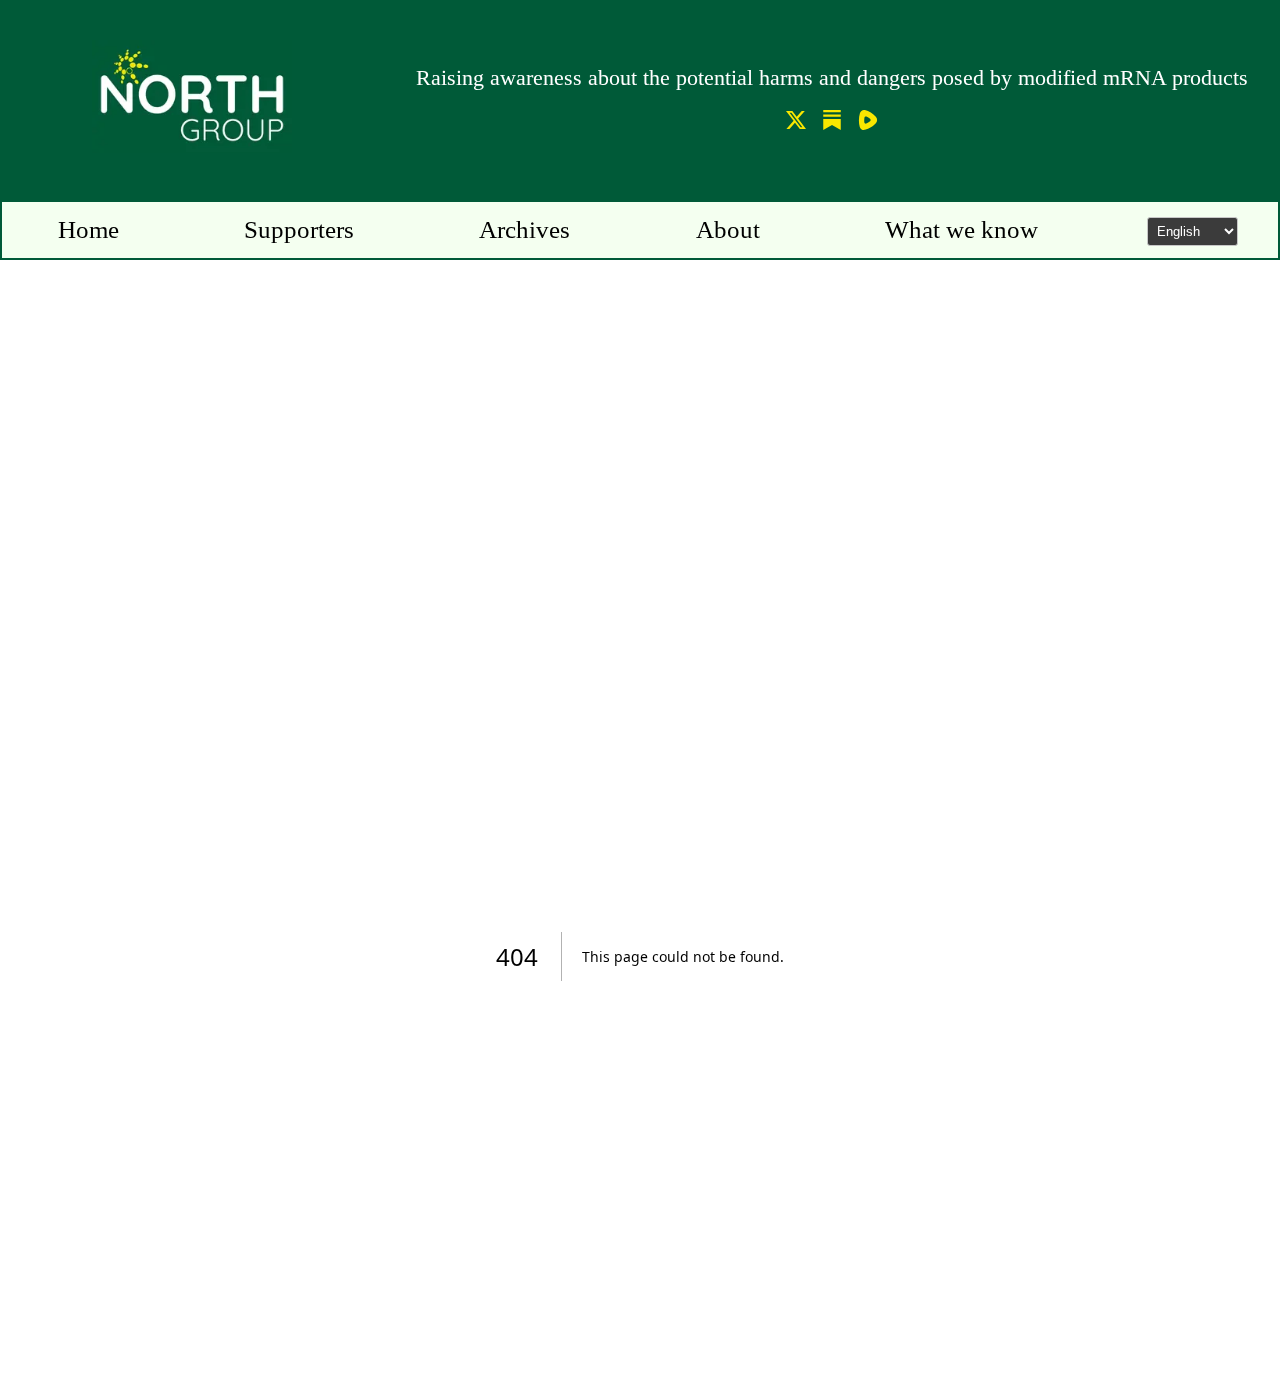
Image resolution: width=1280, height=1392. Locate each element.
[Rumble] (868, 123)
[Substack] (832, 123)
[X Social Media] (796, 123)
